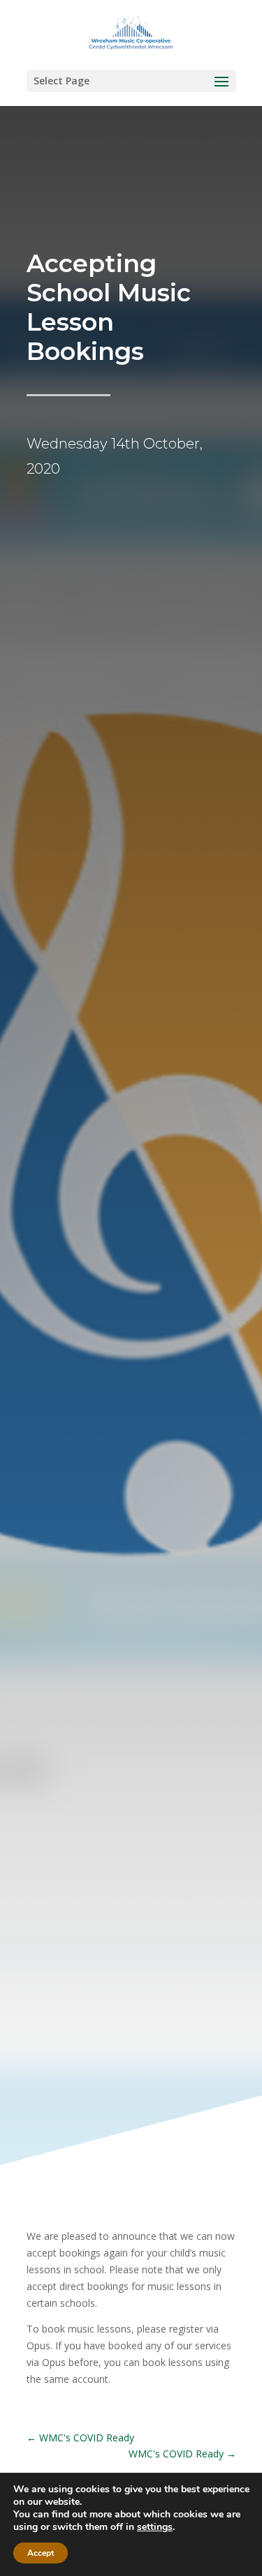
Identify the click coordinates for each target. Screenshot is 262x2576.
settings (155, 2527)
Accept (41, 2553)
